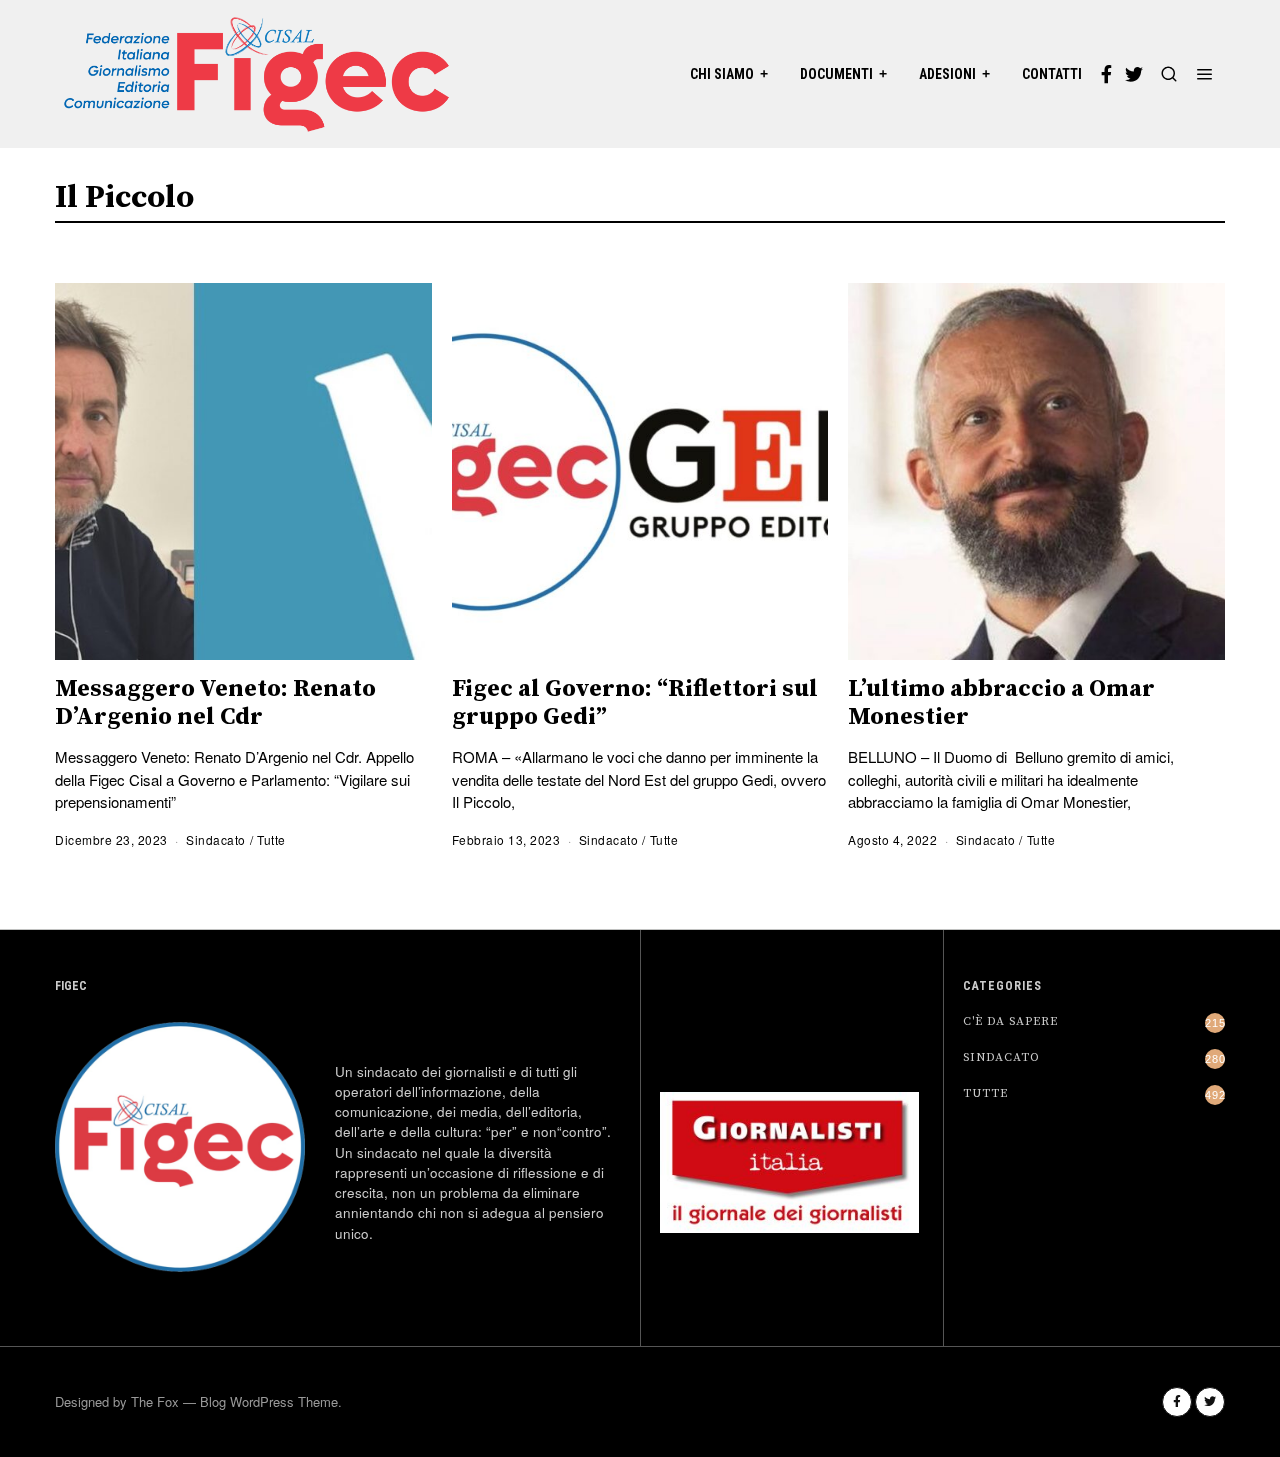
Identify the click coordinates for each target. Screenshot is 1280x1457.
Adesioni (947, 74)
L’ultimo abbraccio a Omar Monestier (1001, 703)
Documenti (836, 74)
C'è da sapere (1010, 1021)
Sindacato (216, 839)
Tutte (271, 839)
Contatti (1052, 74)
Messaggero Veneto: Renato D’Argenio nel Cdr (215, 703)
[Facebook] (1106, 74)
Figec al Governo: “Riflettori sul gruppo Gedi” (635, 703)
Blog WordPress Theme (269, 1401)
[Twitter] (1134, 74)
